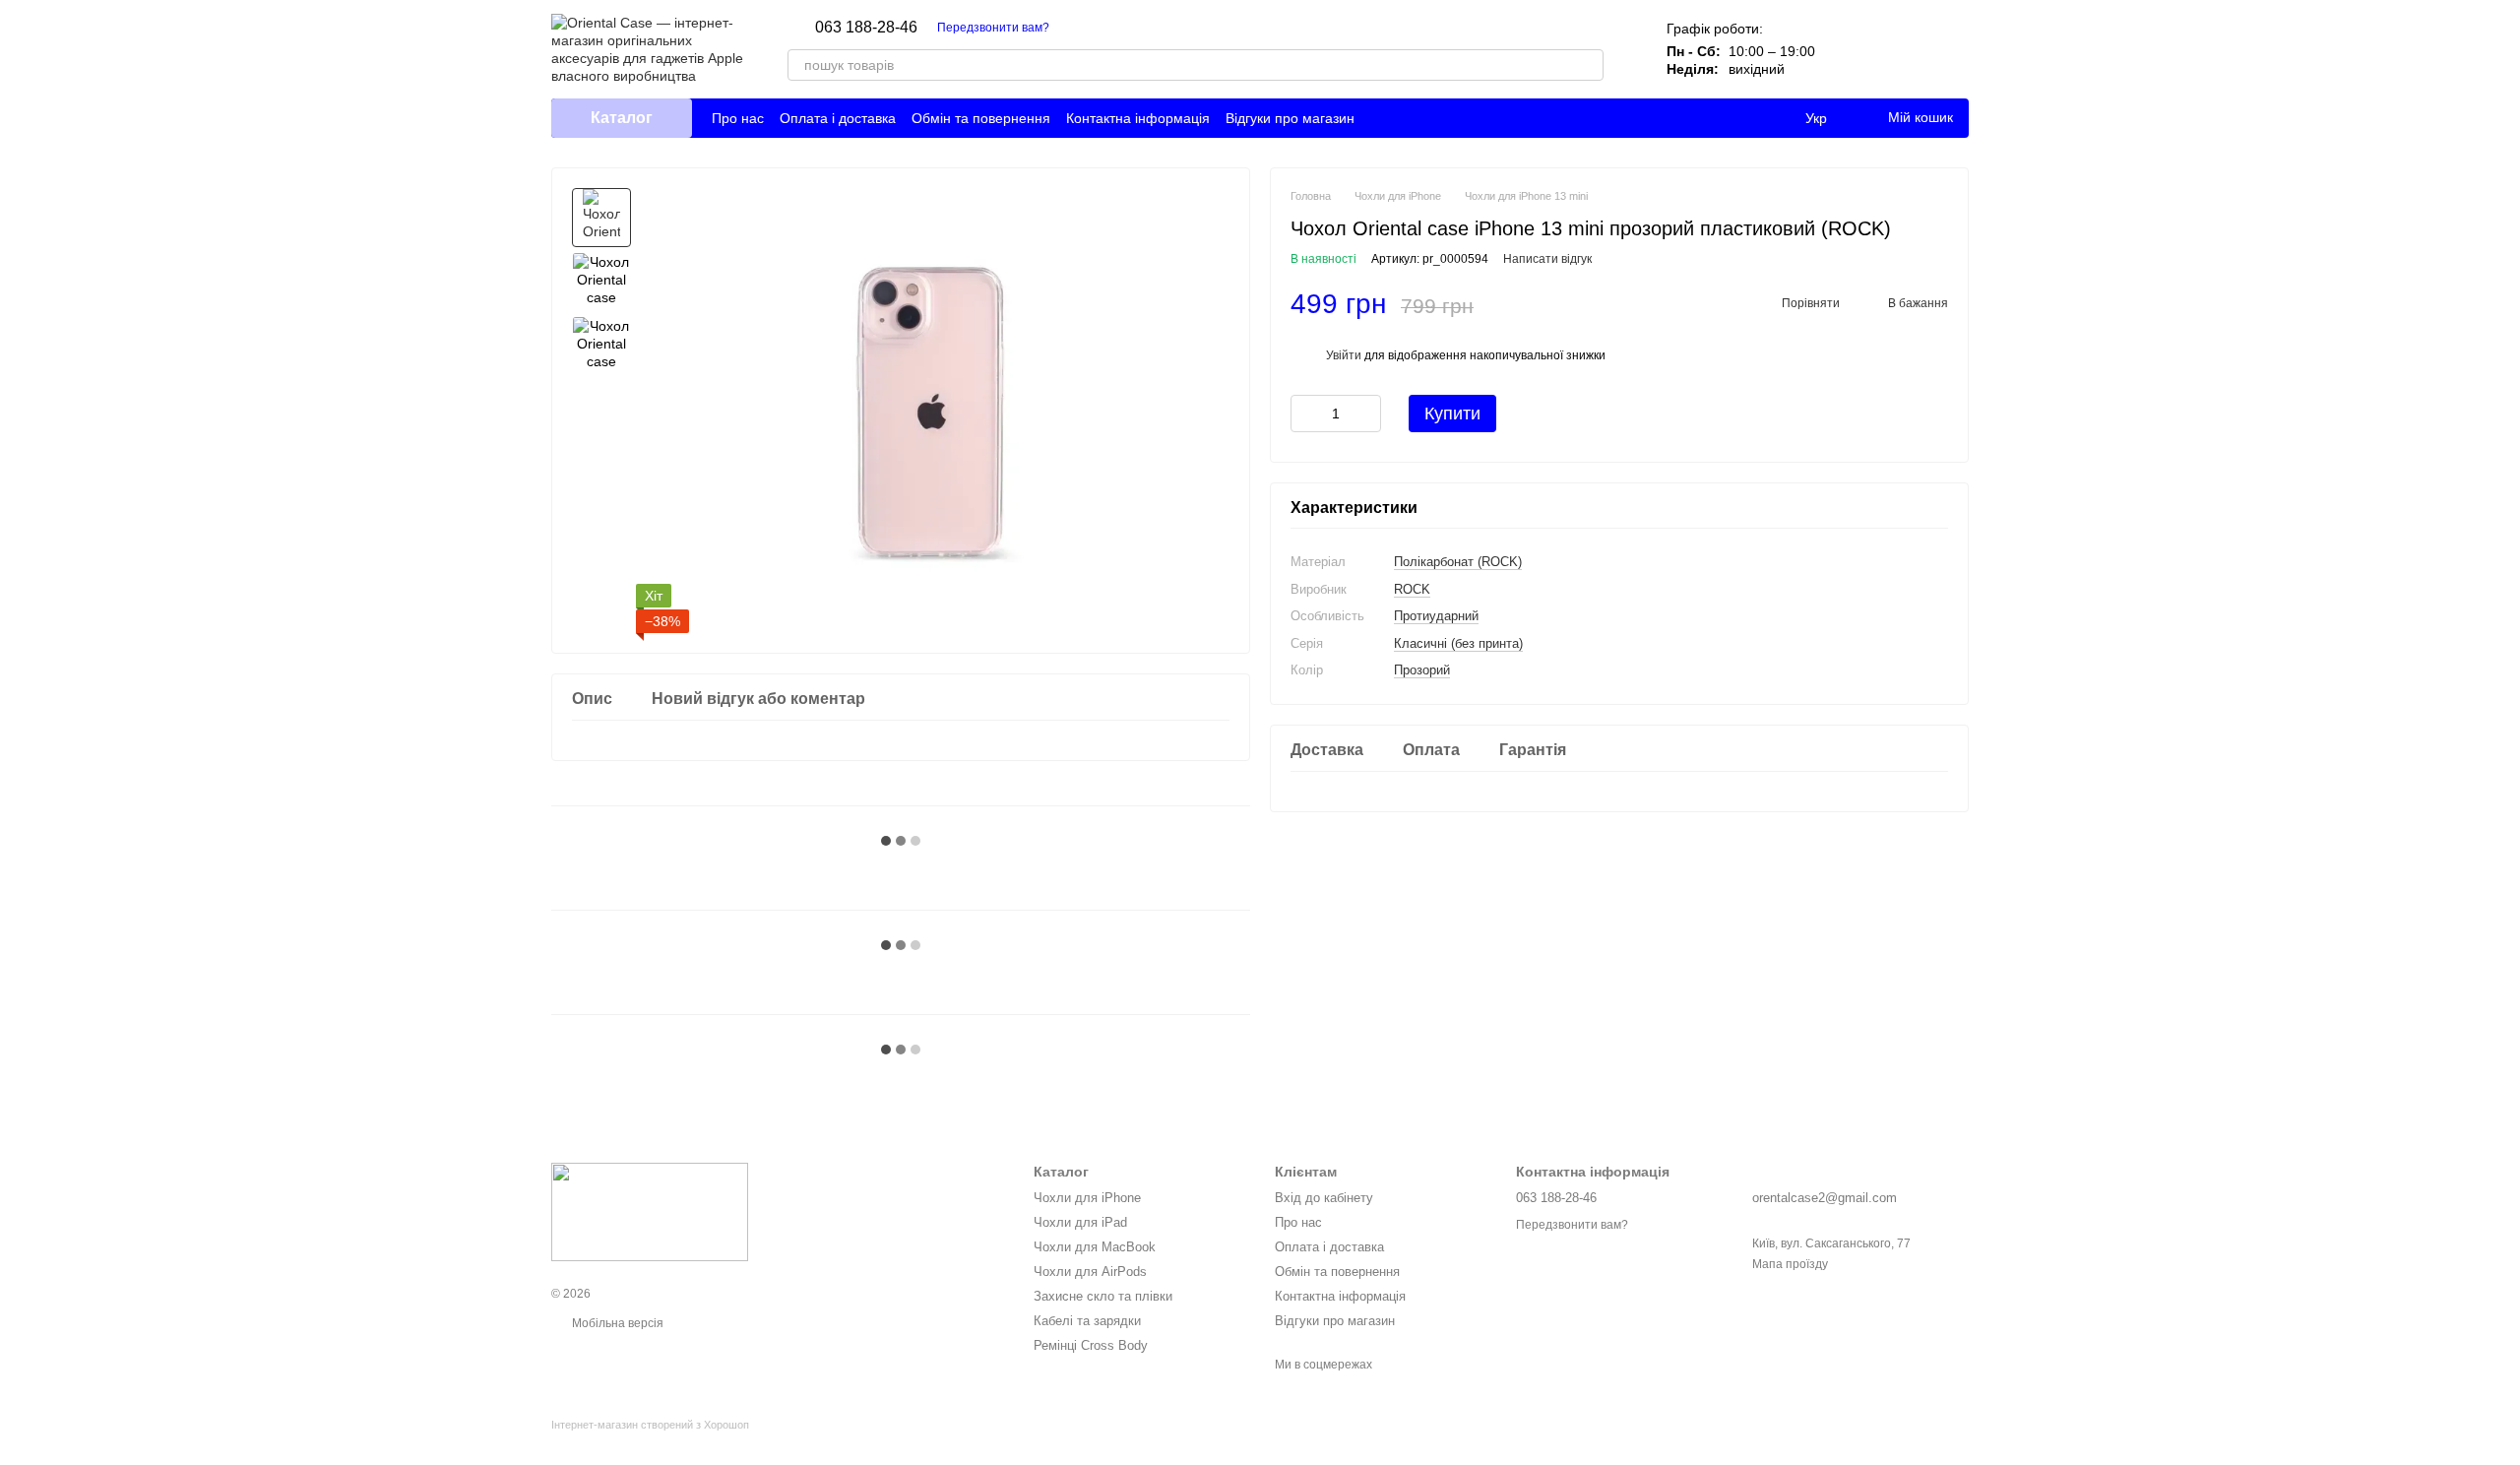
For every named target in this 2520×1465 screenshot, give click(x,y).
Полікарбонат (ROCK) (1458, 562)
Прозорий (1422, 670)
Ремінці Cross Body (1091, 1345)
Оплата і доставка (838, 118)
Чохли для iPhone (1087, 1198)
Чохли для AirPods (1090, 1272)
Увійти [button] (1344, 355)
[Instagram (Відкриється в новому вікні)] (1077, 28)
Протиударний (1436, 616)
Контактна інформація (1138, 118)
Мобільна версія (616, 1323)
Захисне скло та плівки (1103, 1296)
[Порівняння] (1851, 49)
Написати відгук (1547, 259)
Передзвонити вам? (993, 28)
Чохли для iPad (1080, 1222)
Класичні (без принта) (1458, 643)
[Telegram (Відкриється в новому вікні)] (1101, 28)
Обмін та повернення (981, 118)
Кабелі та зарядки (1087, 1321)
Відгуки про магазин (1290, 118)
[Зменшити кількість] (1305, 414)
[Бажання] (1902, 49)
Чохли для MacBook (1095, 1247)
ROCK (1412, 589)
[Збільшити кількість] (1366, 414)
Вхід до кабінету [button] (1324, 1198)
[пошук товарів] (1588, 65)
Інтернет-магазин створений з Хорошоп (650, 1425)
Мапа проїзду (1790, 1264)
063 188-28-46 (866, 28)
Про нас (738, 118)
